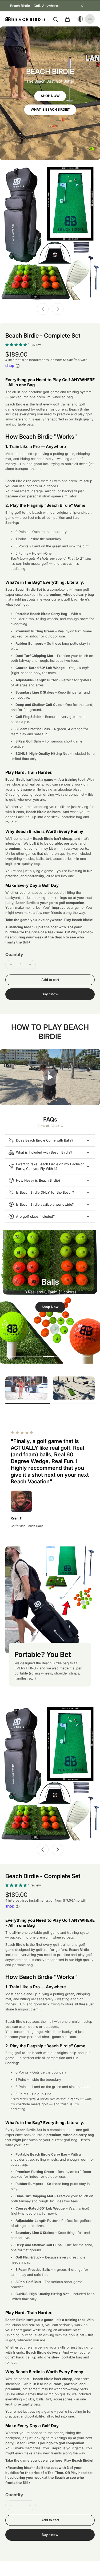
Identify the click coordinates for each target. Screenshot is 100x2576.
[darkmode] (79, 19)
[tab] (18, 1357)
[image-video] (50, 1077)
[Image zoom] (50, 233)
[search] (55, 19)
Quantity (14, 954)
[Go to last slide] (43, 309)
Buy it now (50, 994)
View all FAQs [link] (48, 1126)
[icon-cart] (67, 19)
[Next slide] (58, 309)
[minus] (11, 965)
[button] (50, 980)
